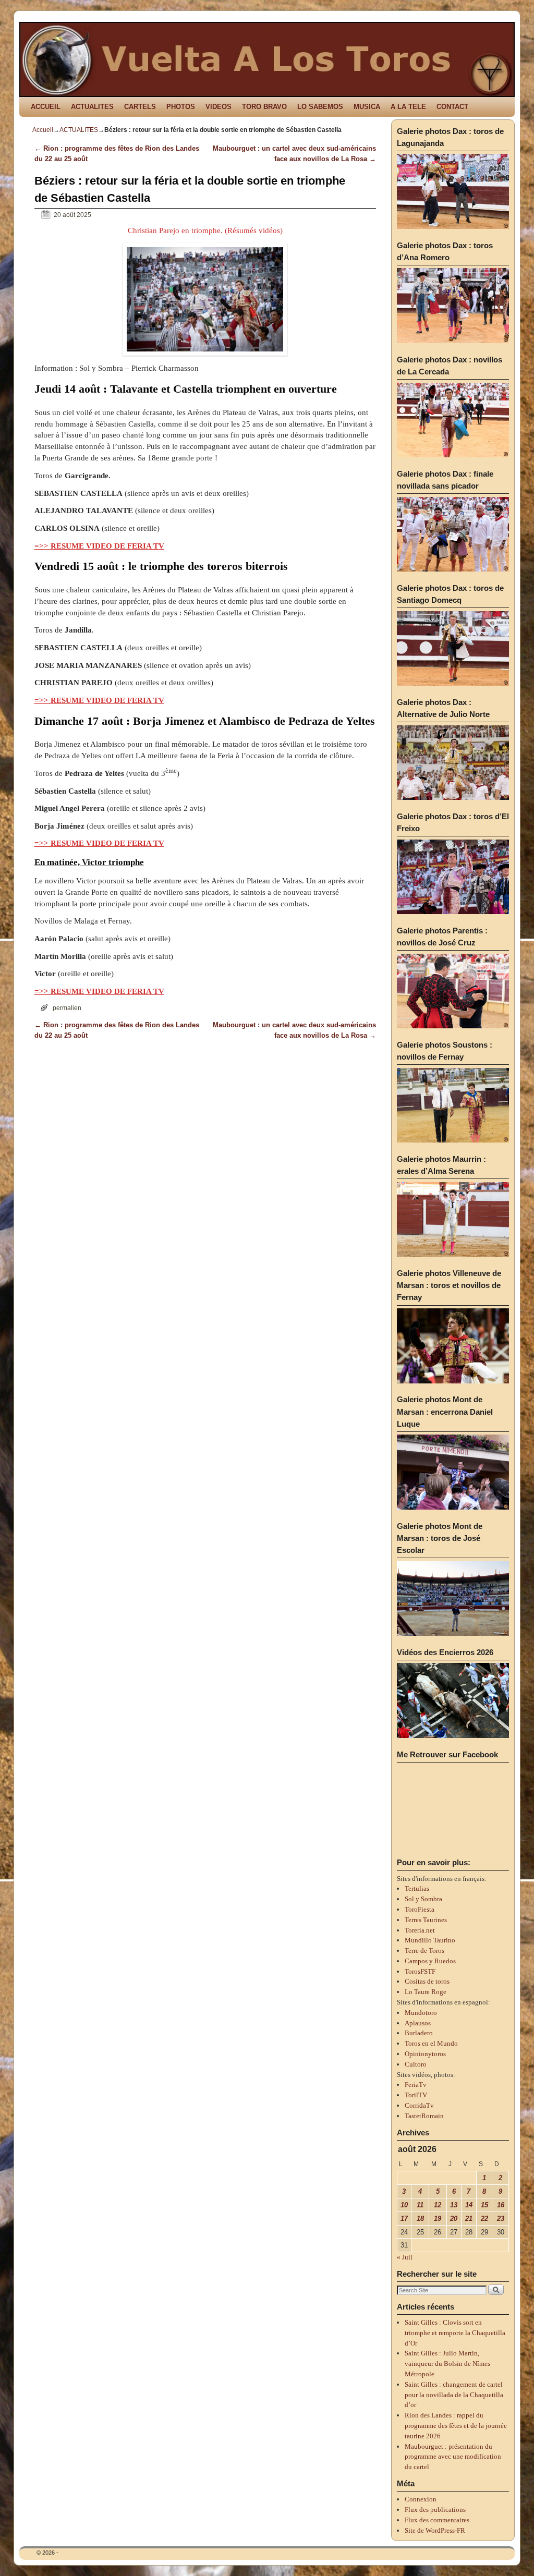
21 (469, 2219)
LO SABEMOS (320, 107)
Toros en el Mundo (431, 2043)
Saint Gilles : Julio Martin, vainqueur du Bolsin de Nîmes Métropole (447, 2364)
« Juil (405, 2257)
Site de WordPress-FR (435, 2530)
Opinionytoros (425, 2054)
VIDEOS (219, 107)
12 (438, 2205)
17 (404, 2219)
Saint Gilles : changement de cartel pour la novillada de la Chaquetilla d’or (454, 2395)
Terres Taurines (426, 1920)
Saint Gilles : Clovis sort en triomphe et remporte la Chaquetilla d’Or (455, 2333)
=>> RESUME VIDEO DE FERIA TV (99, 546)
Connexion (421, 2499)
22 (484, 2219)
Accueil (43, 130)
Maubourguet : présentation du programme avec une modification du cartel (453, 2457)
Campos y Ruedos (430, 1961)
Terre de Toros (424, 1951)
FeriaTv (416, 2085)
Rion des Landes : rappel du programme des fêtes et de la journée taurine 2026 (456, 2426)
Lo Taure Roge (426, 1992)
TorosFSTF (420, 1971)
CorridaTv (419, 2105)
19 (438, 2219)
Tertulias (417, 1888)
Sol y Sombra (423, 1899)
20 (454, 2219)
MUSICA (367, 107)
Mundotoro (421, 2013)
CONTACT (452, 107)
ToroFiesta (420, 1909)
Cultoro (416, 2064)
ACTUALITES (92, 107)
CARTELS (140, 107)
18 (420, 2219)
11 (420, 2205)
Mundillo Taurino (430, 1940)
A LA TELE (408, 107)
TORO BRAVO (264, 107)
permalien (67, 1008)
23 (501, 2219)
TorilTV (416, 2095)
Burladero (419, 2033)
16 (501, 2205)
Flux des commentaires (437, 2520)
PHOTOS (181, 107)
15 (484, 2205)
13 (454, 2205)
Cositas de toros (427, 1981)
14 (469, 2205)
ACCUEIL (46, 107)
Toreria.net (420, 1930)
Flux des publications (435, 2510)
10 (404, 2205)
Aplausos (418, 2023)
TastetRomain (424, 2116)
